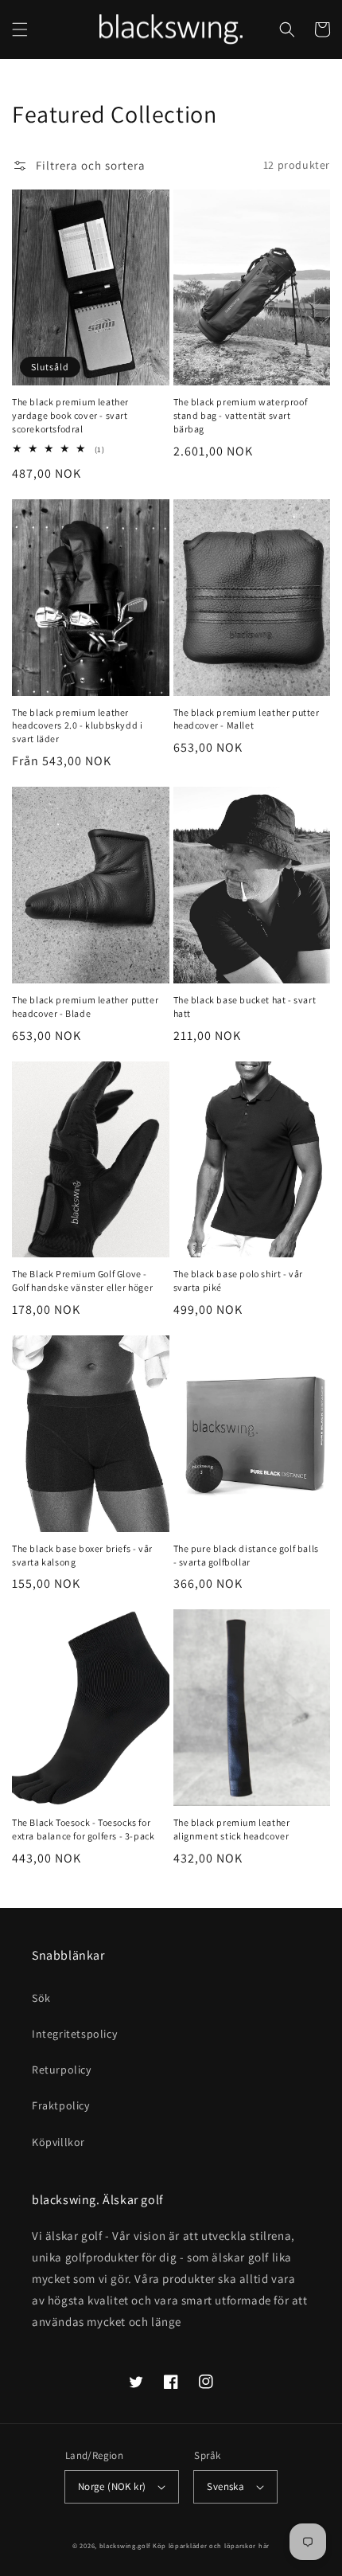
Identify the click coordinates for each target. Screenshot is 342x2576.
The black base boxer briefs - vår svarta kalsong (82, 1555)
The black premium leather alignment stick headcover (232, 1829)
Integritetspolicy (74, 2034)
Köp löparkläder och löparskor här (211, 2545)
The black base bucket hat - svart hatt (245, 1007)
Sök (41, 1998)
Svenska (225, 2486)
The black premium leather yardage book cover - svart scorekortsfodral (70, 415)
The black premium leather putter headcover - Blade (85, 1007)
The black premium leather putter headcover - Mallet (247, 719)
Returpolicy (62, 2070)
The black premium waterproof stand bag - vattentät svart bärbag (241, 415)
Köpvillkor (58, 2142)
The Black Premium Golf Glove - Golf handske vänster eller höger (82, 1280)
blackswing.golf (125, 2545)
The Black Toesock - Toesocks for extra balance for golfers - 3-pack (83, 1829)
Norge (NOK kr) (112, 2486)
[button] (20, 29)
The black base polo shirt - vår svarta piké (239, 1280)
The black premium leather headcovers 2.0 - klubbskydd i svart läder (77, 726)
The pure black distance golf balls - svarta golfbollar (246, 1555)
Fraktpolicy (61, 2105)
